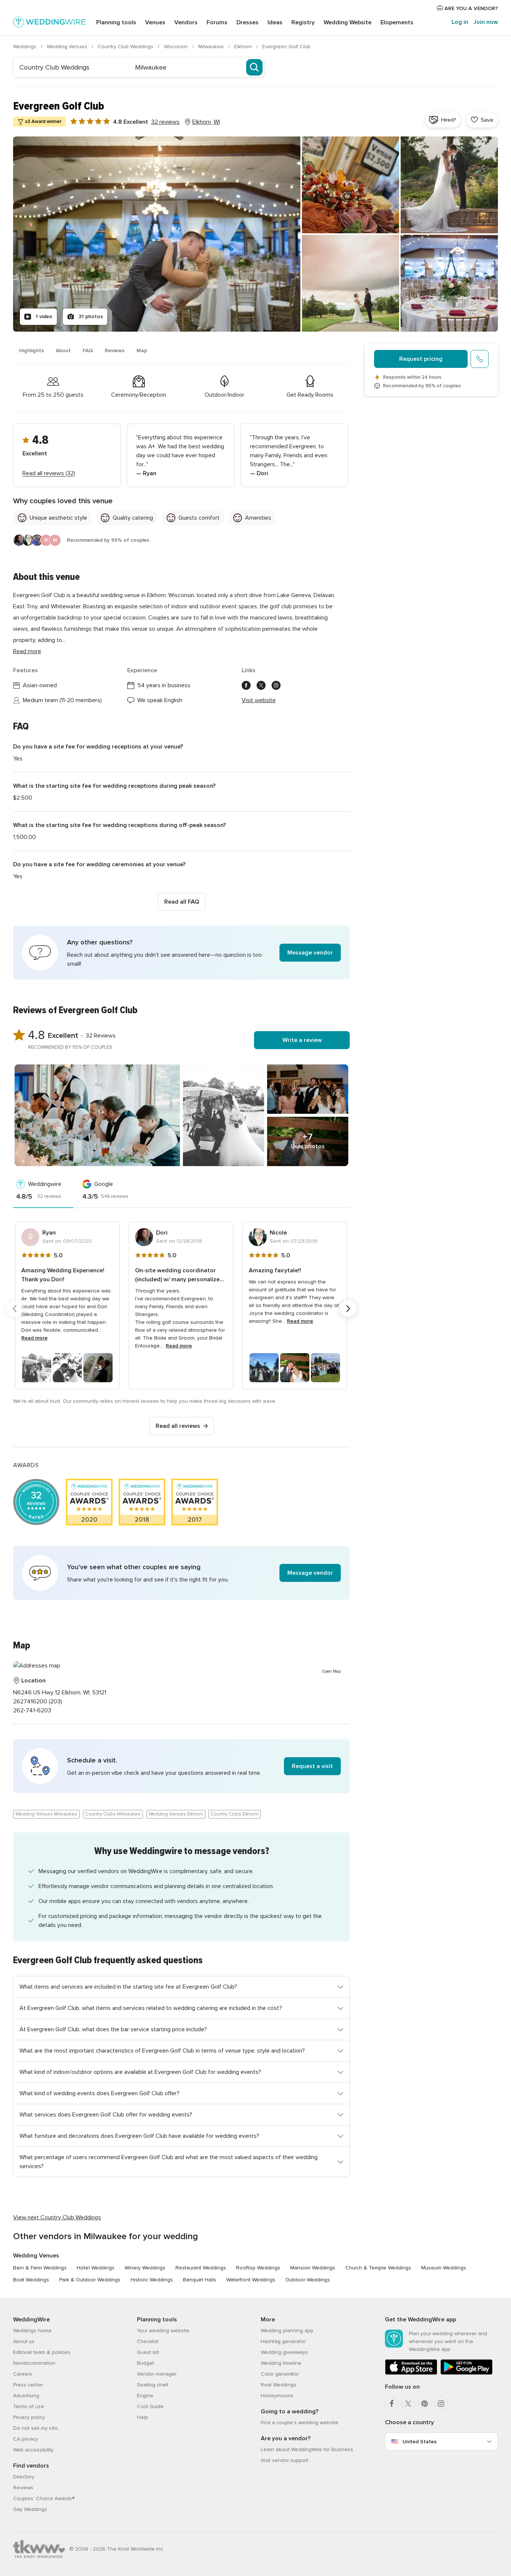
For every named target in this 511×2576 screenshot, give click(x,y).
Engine (145, 2396)
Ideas (275, 22)
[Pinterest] (425, 2404)
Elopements (397, 22)
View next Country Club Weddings (57, 2217)
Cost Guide (150, 2406)
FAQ (88, 351)
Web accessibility (33, 2450)
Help (143, 2417)
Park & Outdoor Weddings (90, 2280)
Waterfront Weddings (251, 2280)
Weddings (25, 47)
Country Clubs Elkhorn (235, 1814)
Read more (27, 651)
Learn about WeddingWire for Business (307, 2449)
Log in (460, 22)
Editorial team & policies (42, 2352)
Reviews (115, 351)
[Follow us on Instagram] (276, 685)
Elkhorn (244, 47)
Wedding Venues (68, 47)
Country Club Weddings (126, 47)
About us (24, 2341)
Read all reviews (178, 1426)
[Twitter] (408, 2404)
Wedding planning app (287, 2331)
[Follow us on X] (261, 685)
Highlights (31, 351)
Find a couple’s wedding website (300, 2423)
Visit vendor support (284, 2460)
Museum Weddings (444, 2268)
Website (348, 22)
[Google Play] (466, 2373)
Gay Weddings (30, 2509)
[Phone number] (480, 359)
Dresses (247, 22)
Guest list (148, 2352)
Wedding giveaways (284, 2352)
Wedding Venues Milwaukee (46, 1814)
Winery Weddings (145, 2268)
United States (420, 2442)
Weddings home (32, 2331)
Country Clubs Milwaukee (113, 1814)
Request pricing (421, 359)
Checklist (148, 2341)
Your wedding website (163, 2331)
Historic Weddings (152, 2280)
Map (142, 351)
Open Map (331, 1671)
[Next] (348, 1309)
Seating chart (153, 2385)
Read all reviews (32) (49, 473)
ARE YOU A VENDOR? (470, 8)
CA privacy (26, 2439)
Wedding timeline (281, 2363)
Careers (23, 2374)
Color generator (280, 2374)
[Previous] (15, 1309)
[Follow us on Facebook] (246, 685)
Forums (217, 22)
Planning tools (116, 22)
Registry (303, 22)
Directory (24, 2477)
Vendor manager (157, 2374)
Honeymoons (277, 2396)
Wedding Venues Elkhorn (176, 1814)
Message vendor (310, 953)
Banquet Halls (200, 2280)
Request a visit (312, 1766)
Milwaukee (212, 47)
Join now (486, 22)
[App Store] (411, 2373)
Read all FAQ (182, 902)
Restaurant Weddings (201, 2268)
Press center (28, 2385)
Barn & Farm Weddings (40, 2268)
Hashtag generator (283, 2341)
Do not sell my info (36, 2428)
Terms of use (29, 2406)
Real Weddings (279, 2385)
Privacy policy (29, 2417)
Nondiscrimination (34, 2363)
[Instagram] (441, 2404)
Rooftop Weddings (258, 2268)
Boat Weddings (31, 2280)
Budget (146, 2363)
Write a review (302, 1040)
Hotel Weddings (96, 2268)
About (63, 351)
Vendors (186, 22)
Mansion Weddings (313, 2268)
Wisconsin (177, 47)
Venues (155, 22)
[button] (181, 953)
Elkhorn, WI (206, 122)
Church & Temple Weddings (378, 2268)
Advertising (26, 2396)
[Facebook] (392, 2404)
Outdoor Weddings (308, 2280)
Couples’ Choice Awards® (44, 2498)
